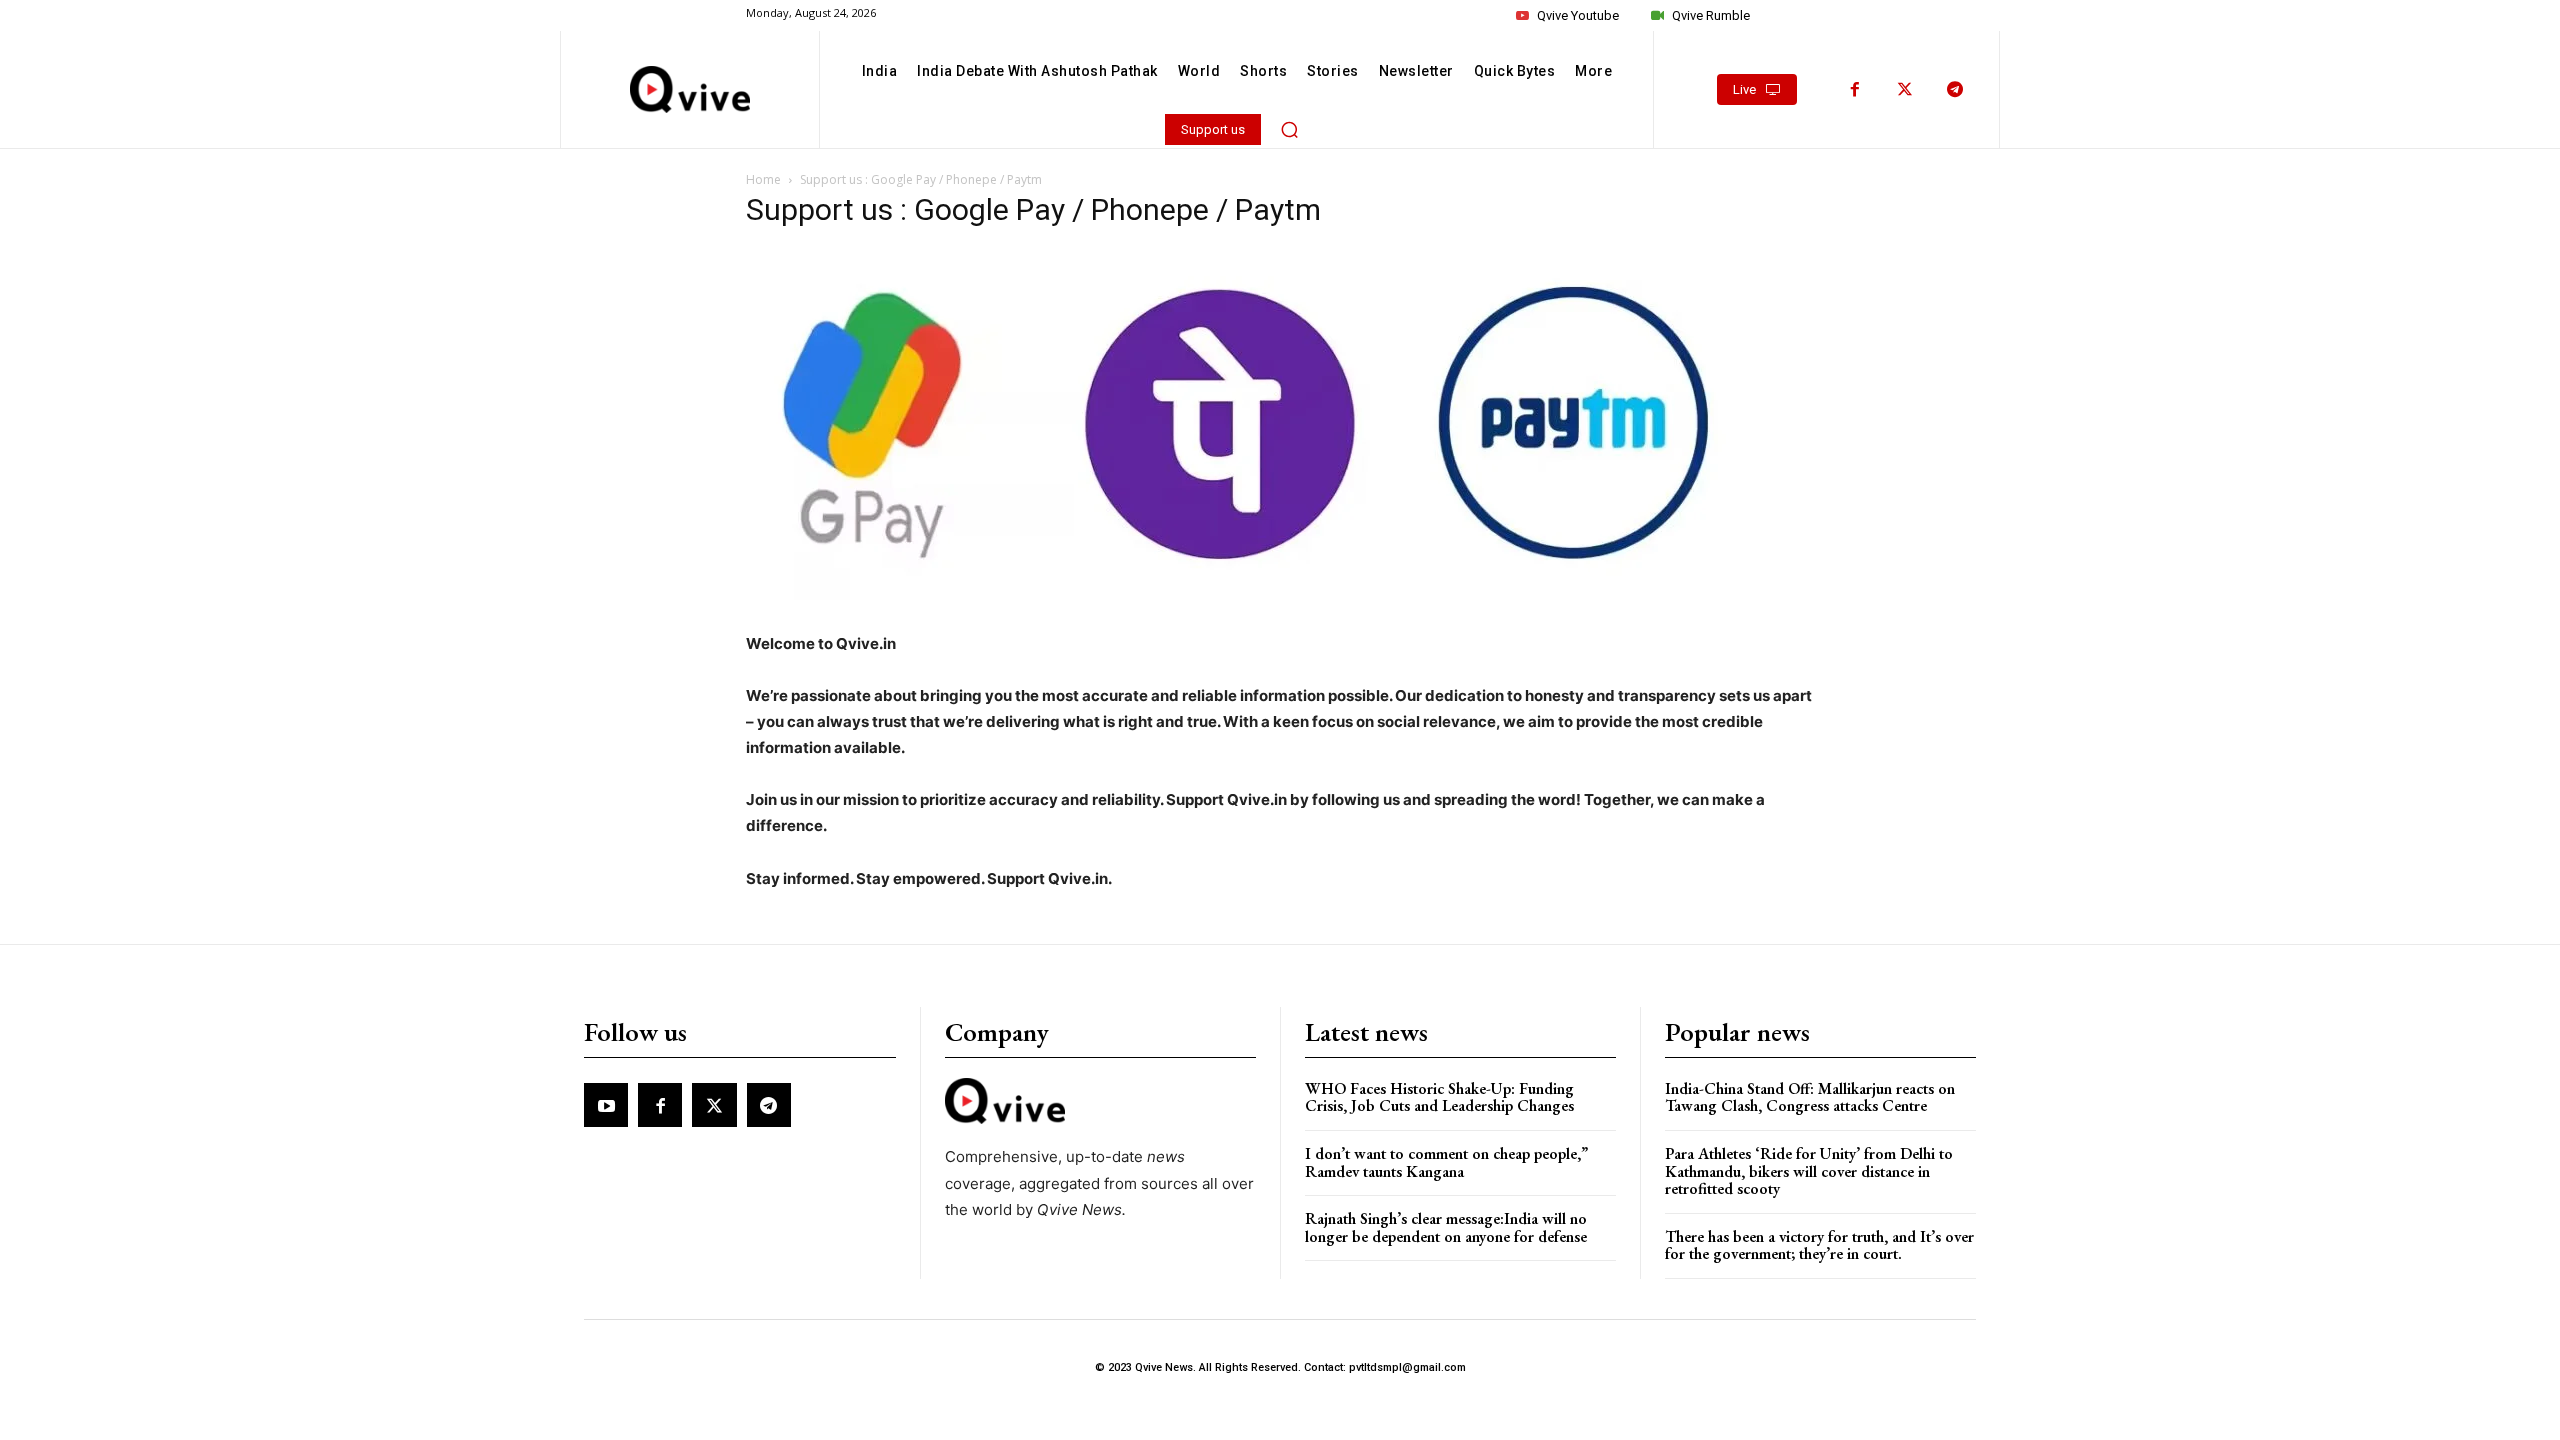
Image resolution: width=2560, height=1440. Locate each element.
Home (763, 179)
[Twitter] (1905, 90)
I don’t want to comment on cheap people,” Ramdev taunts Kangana (1446, 1162)
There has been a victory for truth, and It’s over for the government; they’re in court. (1819, 1245)
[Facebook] (1855, 90)
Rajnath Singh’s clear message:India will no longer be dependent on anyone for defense (1446, 1227)
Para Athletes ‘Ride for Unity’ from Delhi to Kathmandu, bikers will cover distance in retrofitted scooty (1809, 1171)
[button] (1290, 129)
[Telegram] (1955, 90)
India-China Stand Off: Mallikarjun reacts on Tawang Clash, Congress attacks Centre (1810, 1097)
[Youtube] (606, 1105)
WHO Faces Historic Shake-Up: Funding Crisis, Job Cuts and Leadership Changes (1439, 1097)
